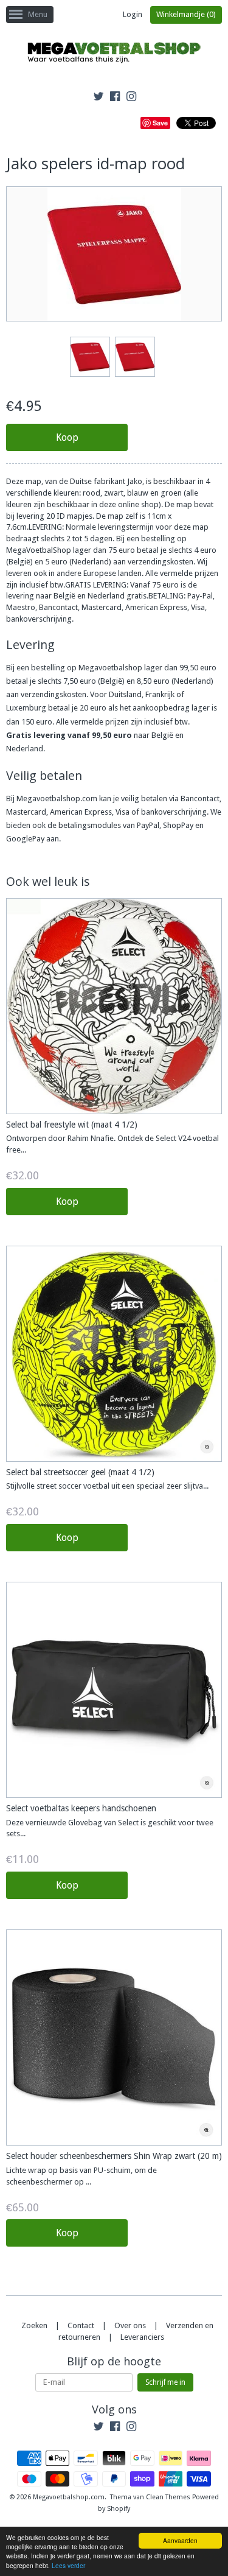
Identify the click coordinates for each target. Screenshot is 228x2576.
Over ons (130, 2325)
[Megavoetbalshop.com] (114, 54)
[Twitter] (98, 98)
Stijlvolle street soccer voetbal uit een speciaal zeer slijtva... (107, 1486)
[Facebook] (115, 98)
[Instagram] (131, 98)
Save (160, 123)
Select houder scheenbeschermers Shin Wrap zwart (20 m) (114, 2156)
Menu (38, 14)
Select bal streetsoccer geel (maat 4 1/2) (80, 1472)
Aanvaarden (180, 2540)
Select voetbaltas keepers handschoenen (81, 1808)
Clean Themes (168, 2497)
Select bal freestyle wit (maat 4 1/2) (72, 1125)
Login (133, 14)
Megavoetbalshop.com (69, 2497)
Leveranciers (142, 2337)
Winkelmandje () (186, 14)
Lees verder (68, 2565)
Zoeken (34, 2325)
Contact (81, 2325)
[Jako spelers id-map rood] (89, 357)
